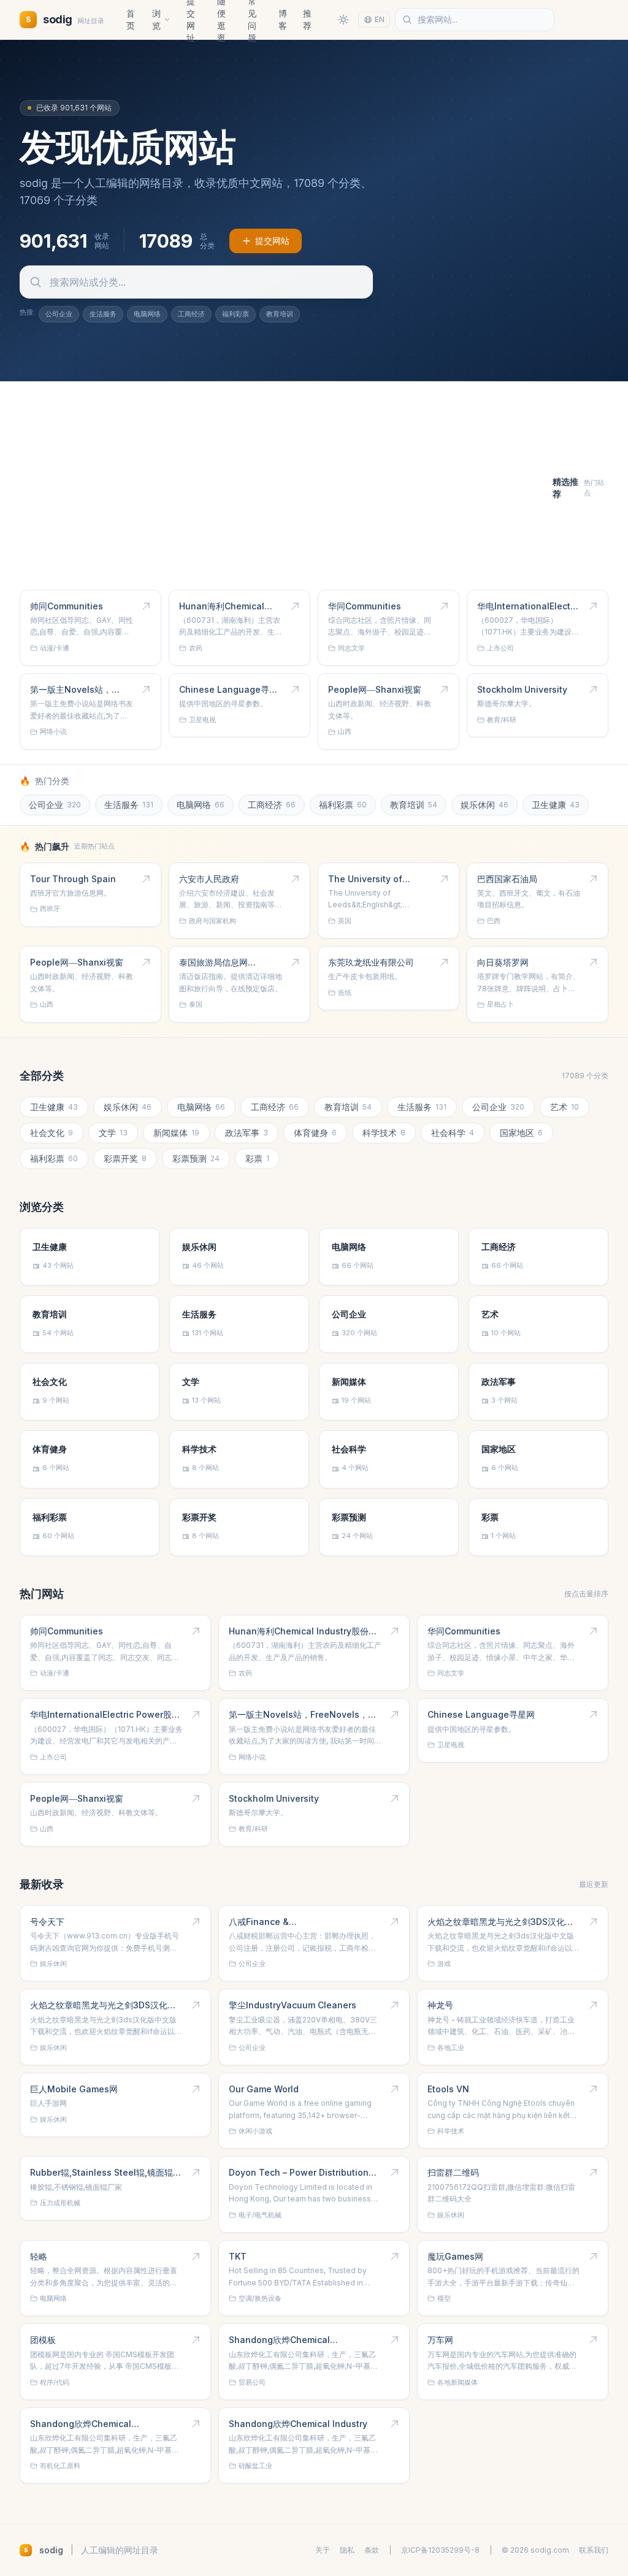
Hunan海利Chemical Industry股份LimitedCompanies (222, 606)
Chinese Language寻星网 (228, 690)
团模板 (43, 2340)
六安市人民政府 (209, 879)
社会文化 (52, 1133)
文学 (113, 1133)
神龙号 (440, 2005)
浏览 (156, 19)
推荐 (307, 19)
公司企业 (59, 314)
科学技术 (384, 1133)
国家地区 (521, 1133)
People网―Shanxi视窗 (375, 689)
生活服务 (103, 314)
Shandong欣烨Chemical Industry (298, 2424)
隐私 (347, 2550)
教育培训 (280, 314)
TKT (238, 2256)
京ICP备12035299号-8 (440, 2550)
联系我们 (594, 2550)
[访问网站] (146, 606)
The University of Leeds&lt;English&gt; (373, 879)
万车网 (440, 2340)
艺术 (565, 1107)
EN (380, 19)
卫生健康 (556, 805)
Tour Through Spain (73, 879)
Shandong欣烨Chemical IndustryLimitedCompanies (286, 2340)
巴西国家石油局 (507, 879)
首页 (131, 19)
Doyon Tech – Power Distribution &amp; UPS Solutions (299, 2173)
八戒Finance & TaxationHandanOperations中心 (297, 1922)
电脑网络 (147, 314)
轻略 (39, 2256)
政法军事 (247, 1133)
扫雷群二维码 (453, 2172)
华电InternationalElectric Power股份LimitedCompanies (529, 606)
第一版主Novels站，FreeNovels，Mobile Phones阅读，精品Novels (74, 690)
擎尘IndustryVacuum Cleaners (293, 2005)
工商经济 (191, 314)
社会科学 (453, 1133)
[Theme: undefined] (343, 20)
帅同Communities (67, 606)
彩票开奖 (125, 1158)
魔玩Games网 (455, 2256)
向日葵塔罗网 (503, 962)
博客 (283, 19)
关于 (323, 2550)
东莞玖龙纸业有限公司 (371, 962)
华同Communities (365, 606)
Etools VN (448, 2089)
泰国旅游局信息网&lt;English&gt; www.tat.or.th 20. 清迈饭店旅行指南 (230, 962)
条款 (372, 2550)
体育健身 (315, 1133)
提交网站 (272, 241)
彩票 (257, 1158)
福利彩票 (235, 314)
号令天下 (47, 1922)
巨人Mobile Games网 (74, 2089)
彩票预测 (196, 1158)
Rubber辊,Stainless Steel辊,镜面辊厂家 (106, 2173)
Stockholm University (522, 689)
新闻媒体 (176, 1133)
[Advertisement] (286, 488)
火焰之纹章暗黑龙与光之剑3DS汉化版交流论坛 (500, 1922)
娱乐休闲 (484, 805)
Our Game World (264, 2089)
